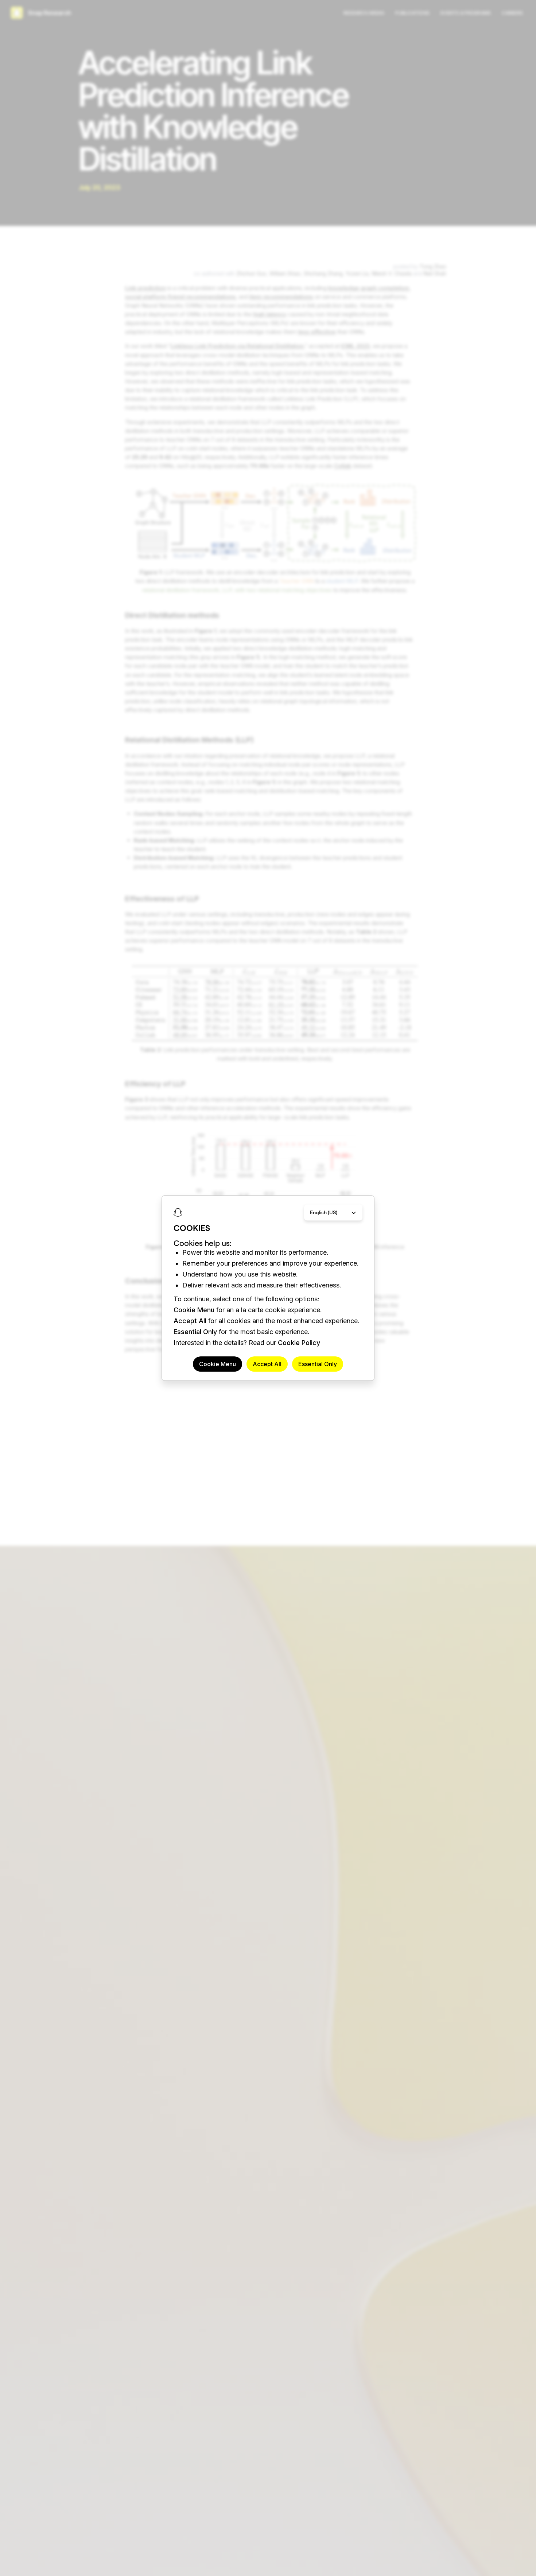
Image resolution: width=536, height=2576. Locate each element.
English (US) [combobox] (324, 1212)
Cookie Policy (299, 1343)
